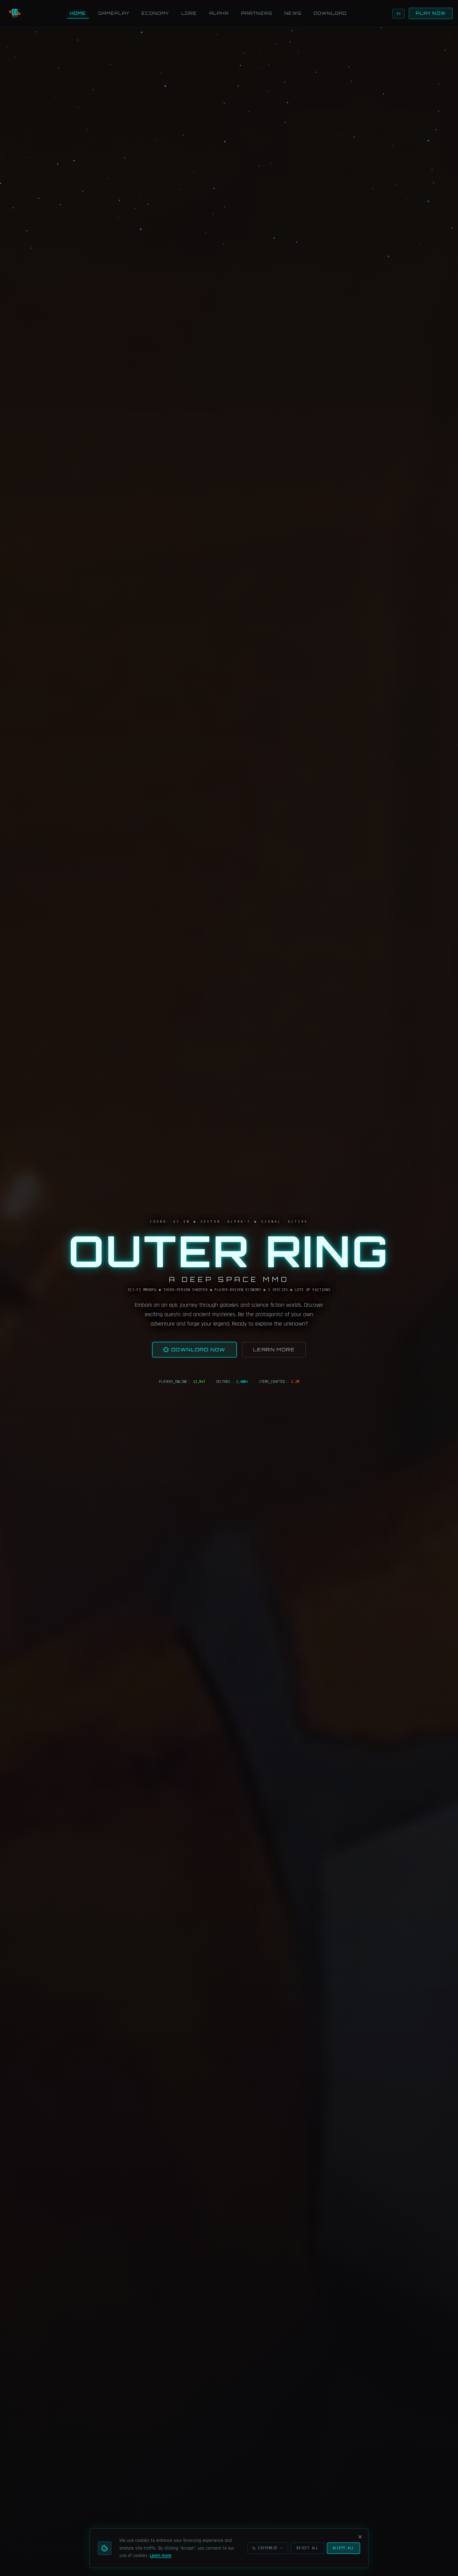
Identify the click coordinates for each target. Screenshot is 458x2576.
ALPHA (219, 13)
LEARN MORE (274, 1350)
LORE (189, 13)
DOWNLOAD (330, 13)
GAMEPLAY (114, 13)
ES (398, 14)
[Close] (360, 2537)
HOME (78, 13)
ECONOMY (155, 13)
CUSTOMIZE (268, 2548)
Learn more (161, 2556)
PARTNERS (257, 13)
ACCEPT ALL (344, 2548)
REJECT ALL (307, 2548)
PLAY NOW (431, 13)
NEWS (293, 13)
